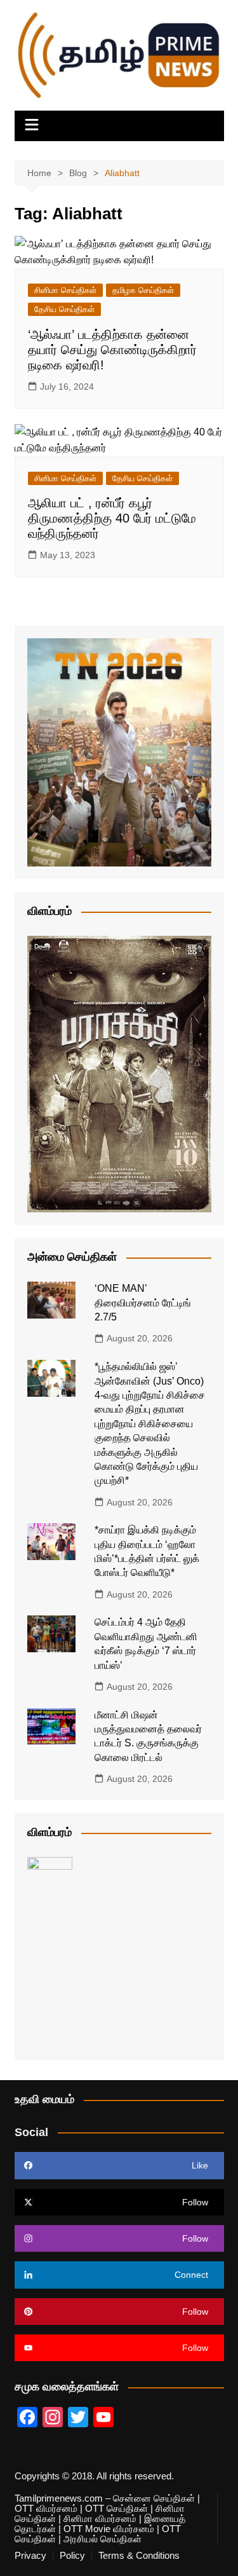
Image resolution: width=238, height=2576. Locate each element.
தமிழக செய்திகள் (143, 290)
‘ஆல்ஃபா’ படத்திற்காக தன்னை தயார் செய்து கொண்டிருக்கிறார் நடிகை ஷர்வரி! (112, 350)
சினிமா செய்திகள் (65, 290)
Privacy (30, 2556)
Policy (72, 2556)
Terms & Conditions (139, 2556)
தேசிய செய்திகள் (64, 309)
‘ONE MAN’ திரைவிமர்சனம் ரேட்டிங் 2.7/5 (143, 1303)
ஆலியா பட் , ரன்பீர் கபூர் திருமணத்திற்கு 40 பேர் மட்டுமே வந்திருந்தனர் (112, 518)
